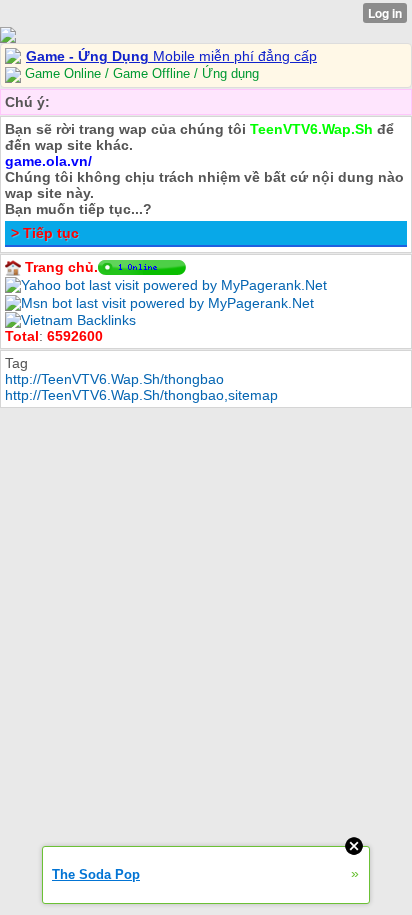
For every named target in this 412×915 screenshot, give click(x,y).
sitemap (253, 395)
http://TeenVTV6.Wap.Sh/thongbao (114, 379)
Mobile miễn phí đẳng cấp (171, 56)
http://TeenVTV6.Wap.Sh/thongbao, (116, 395)
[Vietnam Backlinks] (70, 319)
